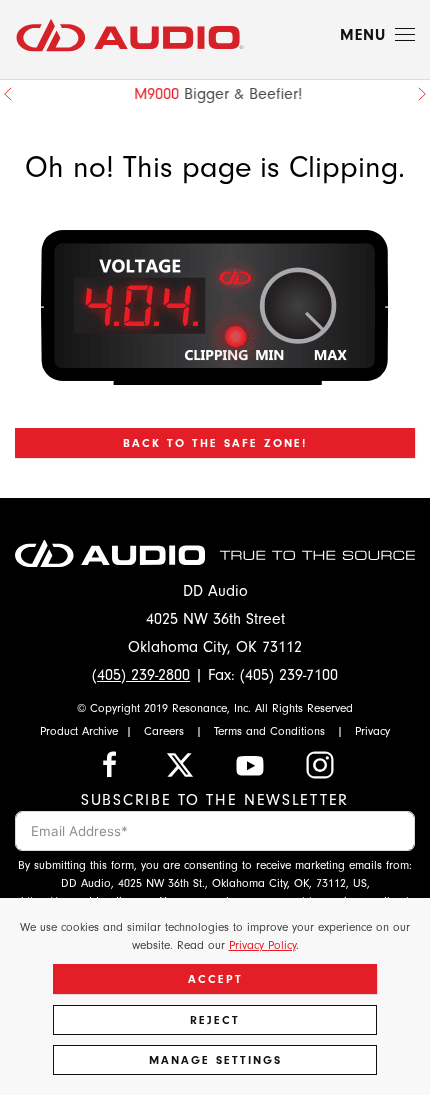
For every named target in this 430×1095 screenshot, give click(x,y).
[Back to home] (130, 35)
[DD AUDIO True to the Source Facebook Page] (110, 764)
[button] (377, 35)
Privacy (372, 731)
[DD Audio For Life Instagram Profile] (320, 764)
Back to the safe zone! (215, 443)
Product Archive (79, 731)
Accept (215, 979)
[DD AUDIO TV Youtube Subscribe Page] (250, 764)
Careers (164, 731)
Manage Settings (215, 1060)
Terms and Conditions (269, 731)
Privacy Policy (262, 945)
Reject (215, 1020)
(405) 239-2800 (141, 675)
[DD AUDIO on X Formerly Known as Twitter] (180, 764)
